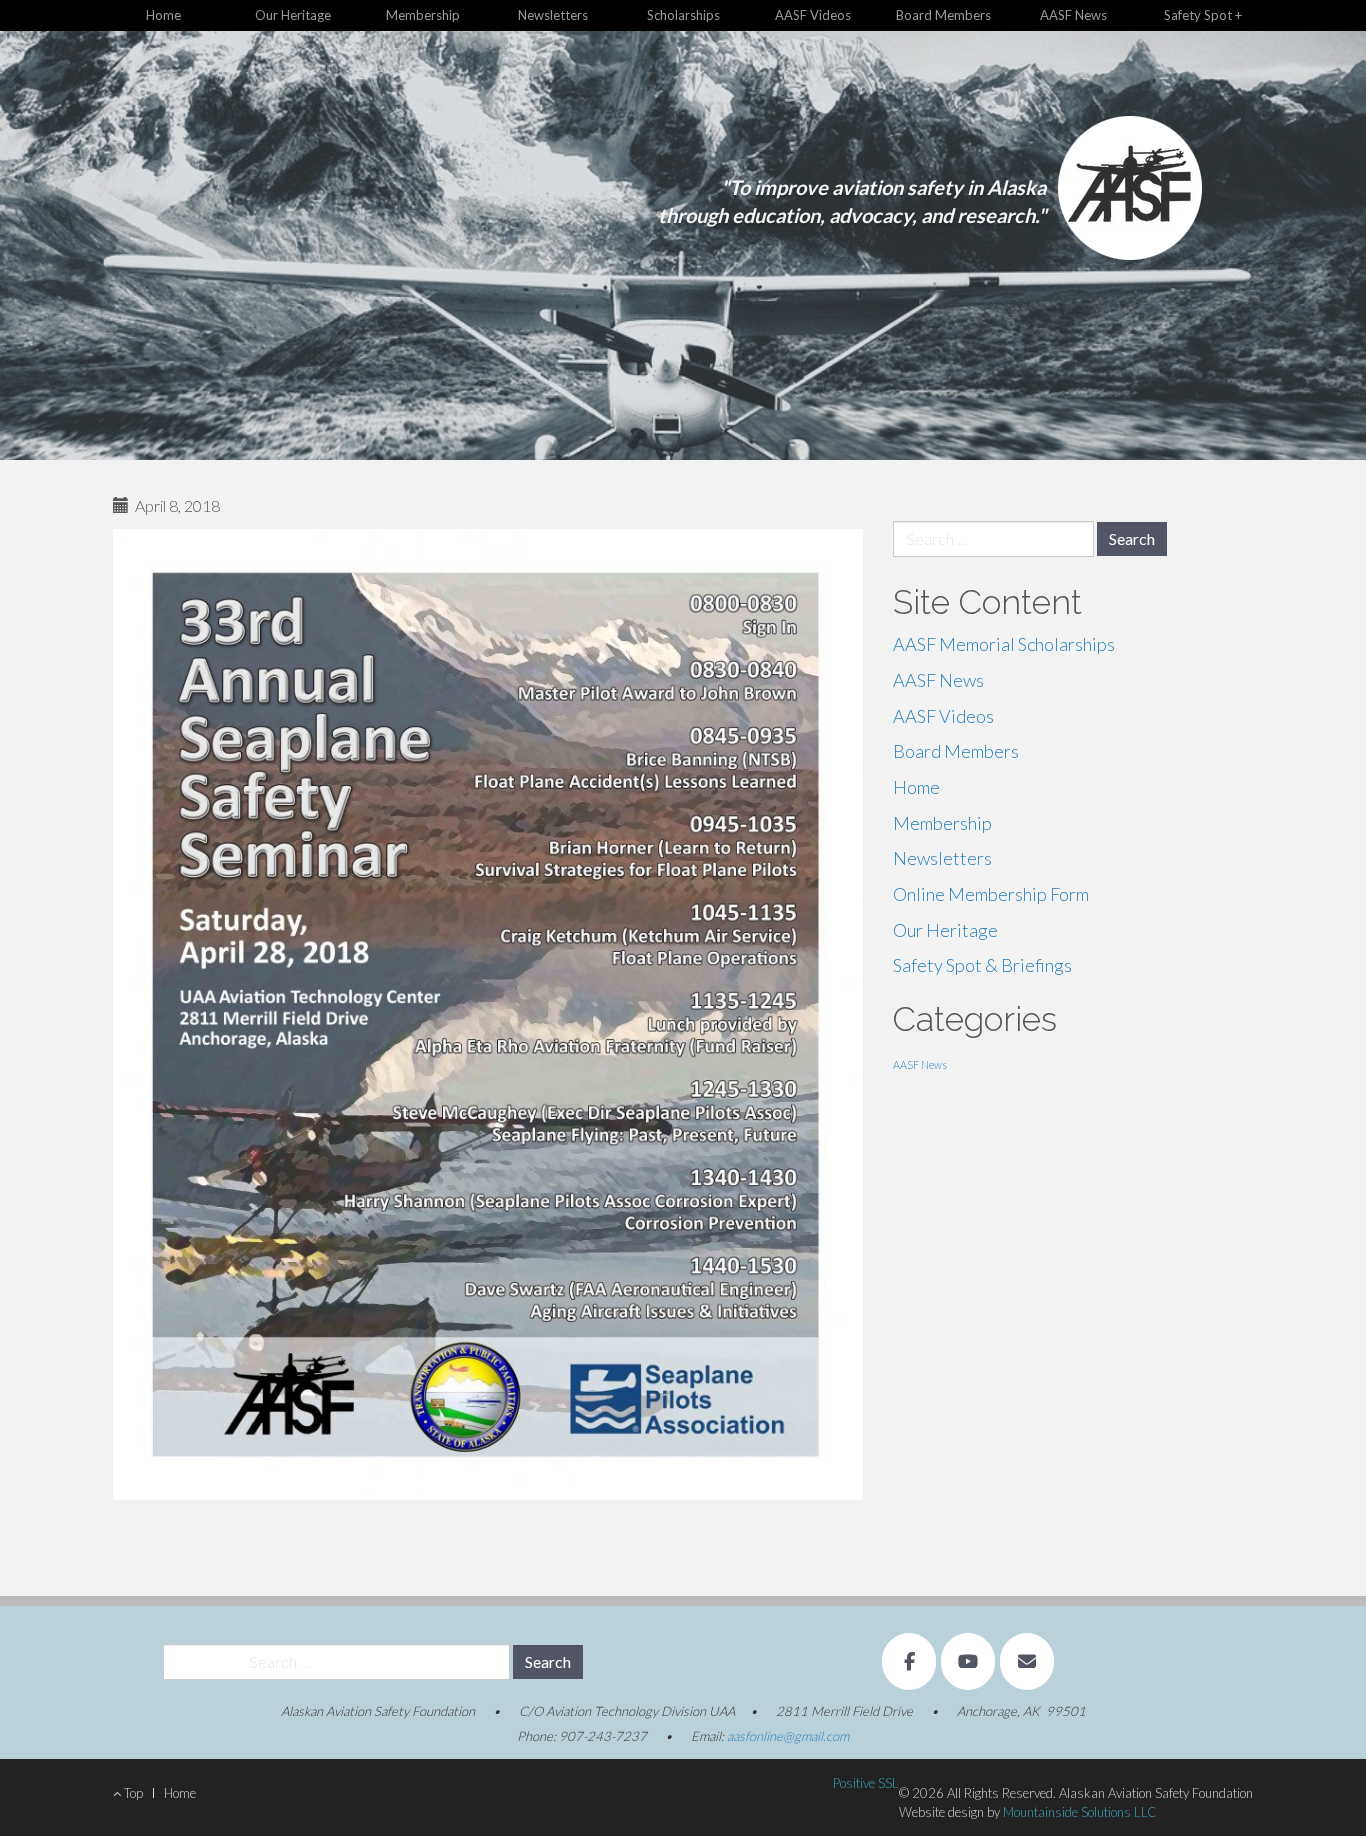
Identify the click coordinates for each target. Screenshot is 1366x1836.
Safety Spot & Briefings (982, 965)
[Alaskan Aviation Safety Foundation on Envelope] (1027, 1661)
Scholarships (683, 15)
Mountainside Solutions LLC (1080, 1812)
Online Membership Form (991, 894)
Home (163, 15)
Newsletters (553, 15)
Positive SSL (866, 1783)
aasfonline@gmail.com (788, 1736)
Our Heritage (293, 15)
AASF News (1073, 15)
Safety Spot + (1203, 15)
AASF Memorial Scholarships (1004, 644)
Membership (423, 15)
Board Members (943, 15)
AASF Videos (813, 15)
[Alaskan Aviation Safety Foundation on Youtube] (968, 1661)
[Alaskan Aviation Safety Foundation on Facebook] (909, 1661)
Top (132, 1793)
